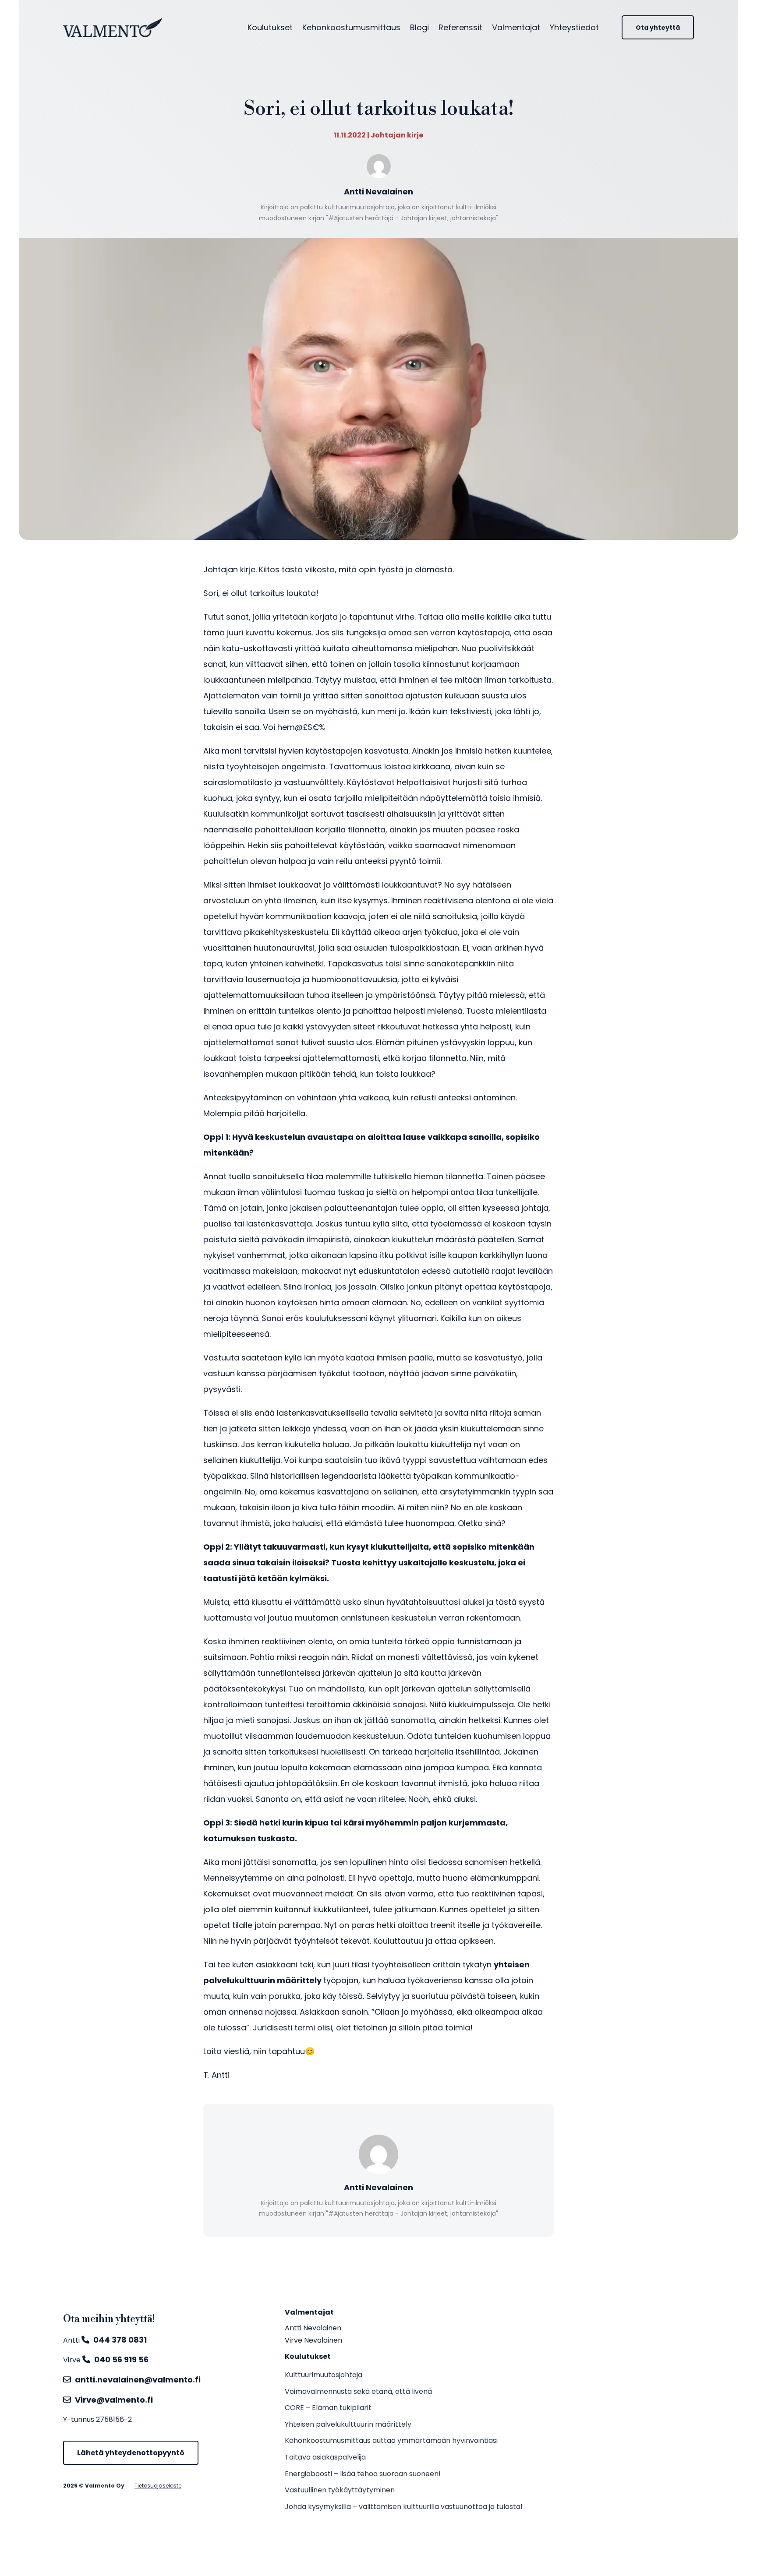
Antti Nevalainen (313, 2328)
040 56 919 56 (121, 2359)
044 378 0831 (120, 2340)
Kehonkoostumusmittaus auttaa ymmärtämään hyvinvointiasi (391, 2440)
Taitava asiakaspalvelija (325, 2457)
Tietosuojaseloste (158, 2486)
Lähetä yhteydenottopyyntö (131, 2453)
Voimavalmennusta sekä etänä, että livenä (358, 2391)
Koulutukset (270, 27)
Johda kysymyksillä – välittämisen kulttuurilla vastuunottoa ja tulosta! (404, 2507)
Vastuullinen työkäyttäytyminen (340, 2490)
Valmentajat (516, 27)
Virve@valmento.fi (114, 2400)
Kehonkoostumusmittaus (351, 27)
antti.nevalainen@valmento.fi (138, 2380)
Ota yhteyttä (658, 28)
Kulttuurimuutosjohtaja (324, 2375)
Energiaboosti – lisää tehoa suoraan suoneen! (363, 2474)
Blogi (419, 27)
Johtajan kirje (397, 135)
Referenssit (460, 27)
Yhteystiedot (574, 27)
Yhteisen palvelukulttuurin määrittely (348, 2424)
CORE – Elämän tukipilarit (328, 2408)
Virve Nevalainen (313, 2340)
